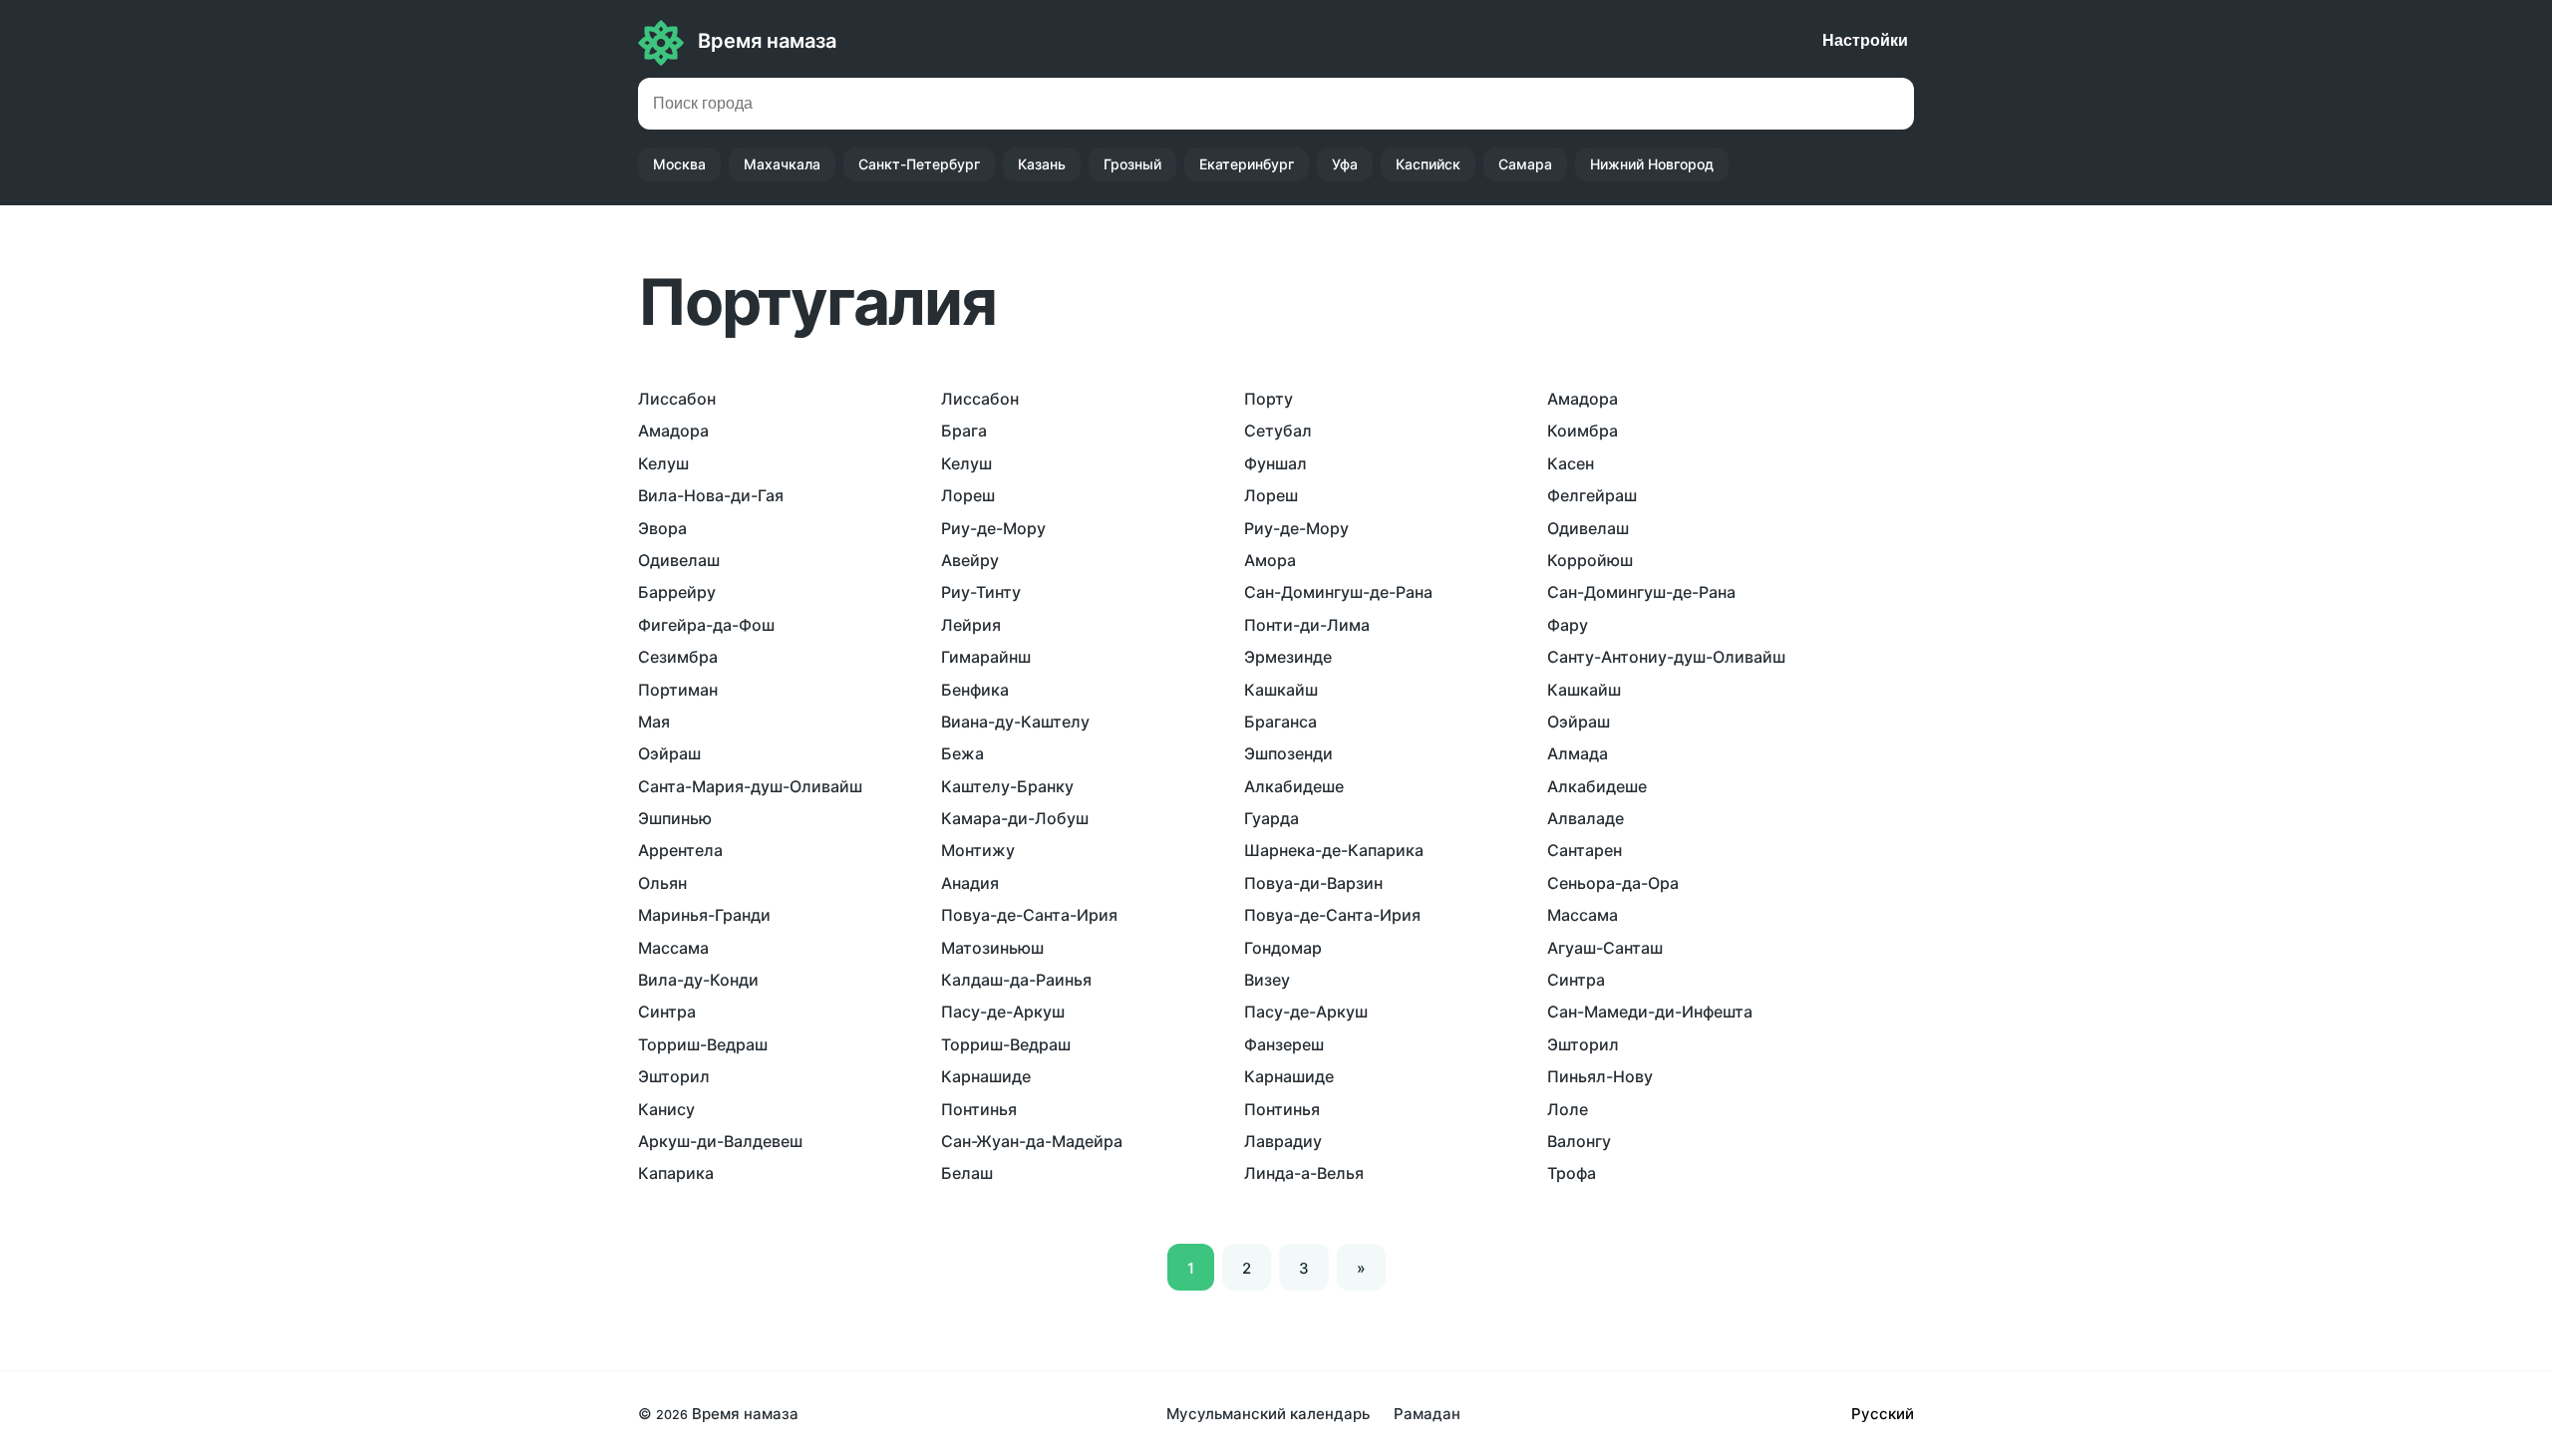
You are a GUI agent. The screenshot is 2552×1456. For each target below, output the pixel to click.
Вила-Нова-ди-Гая (711, 495)
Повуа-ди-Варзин (1313, 883)
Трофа (1572, 1173)
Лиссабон (677, 399)
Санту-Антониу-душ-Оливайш (1666, 657)
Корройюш (1590, 560)
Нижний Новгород (1652, 164)
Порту (1269, 399)
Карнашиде (986, 1076)
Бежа (962, 753)
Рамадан (1427, 1414)
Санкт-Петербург (919, 164)
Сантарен (1585, 850)
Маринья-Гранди (704, 915)
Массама (1583, 915)
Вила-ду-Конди (698, 980)
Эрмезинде (1288, 657)
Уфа (1345, 164)
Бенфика (975, 690)
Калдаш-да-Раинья (1016, 980)
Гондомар (1283, 948)
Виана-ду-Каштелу (1015, 722)
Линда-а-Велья (1304, 1173)
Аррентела (680, 850)
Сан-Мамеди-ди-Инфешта (1650, 1012)
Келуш (663, 463)
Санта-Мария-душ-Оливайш (750, 786)
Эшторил (1583, 1044)
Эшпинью (675, 818)
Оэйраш (1579, 722)
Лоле (1568, 1109)
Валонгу (1579, 1141)
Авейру (970, 560)
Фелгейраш (1592, 495)
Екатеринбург (1247, 164)
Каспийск (1428, 164)
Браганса (1280, 722)
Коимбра (1583, 431)
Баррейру (677, 592)
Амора (1270, 560)
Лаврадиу (1283, 1141)
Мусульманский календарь (1268, 1414)
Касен (1571, 463)
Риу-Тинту (981, 592)
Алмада (1578, 753)
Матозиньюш (992, 948)
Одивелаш (1588, 528)
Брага (964, 431)
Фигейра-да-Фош (706, 625)
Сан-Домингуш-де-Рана (1338, 592)
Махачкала (782, 164)
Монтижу (978, 850)
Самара (1525, 164)
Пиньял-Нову (1600, 1076)
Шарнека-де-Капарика (1334, 850)
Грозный (1132, 164)
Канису (666, 1109)
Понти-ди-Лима (1307, 625)
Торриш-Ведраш (703, 1044)
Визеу (1267, 980)
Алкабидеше (1294, 786)
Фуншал (1276, 463)
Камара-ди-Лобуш (1015, 818)
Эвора (662, 528)
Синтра (1576, 980)
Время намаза (767, 41)
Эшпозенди (1288, 753)
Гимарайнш (986, 657)
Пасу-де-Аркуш (1003, 1012)
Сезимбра (678, 657)
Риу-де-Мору (993, 528)
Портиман (678, 690)
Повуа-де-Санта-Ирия (1029, 915)
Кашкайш (1281, 690)
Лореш (968, 495)
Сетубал (1278, 431)
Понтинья (979, 1109)
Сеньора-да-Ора (1613, 883)
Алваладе (1586, 818)
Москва (679, 164)
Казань (1042, 164)
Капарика (676, 1173)
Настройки (1865, 40)
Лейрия (971, 625)
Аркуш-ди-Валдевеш (720, 1141)
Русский (1883, 1414)
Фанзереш (1284, 1044)
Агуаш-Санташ (1605, 948)
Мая (654, 722)
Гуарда (1272, 818)
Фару (1568, 625)
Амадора (1583, 399)
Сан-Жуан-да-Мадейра (1032, 1141)
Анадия (970, 883)
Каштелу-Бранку (1007, 786)
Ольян (662, 883)
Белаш (967, 1173)
